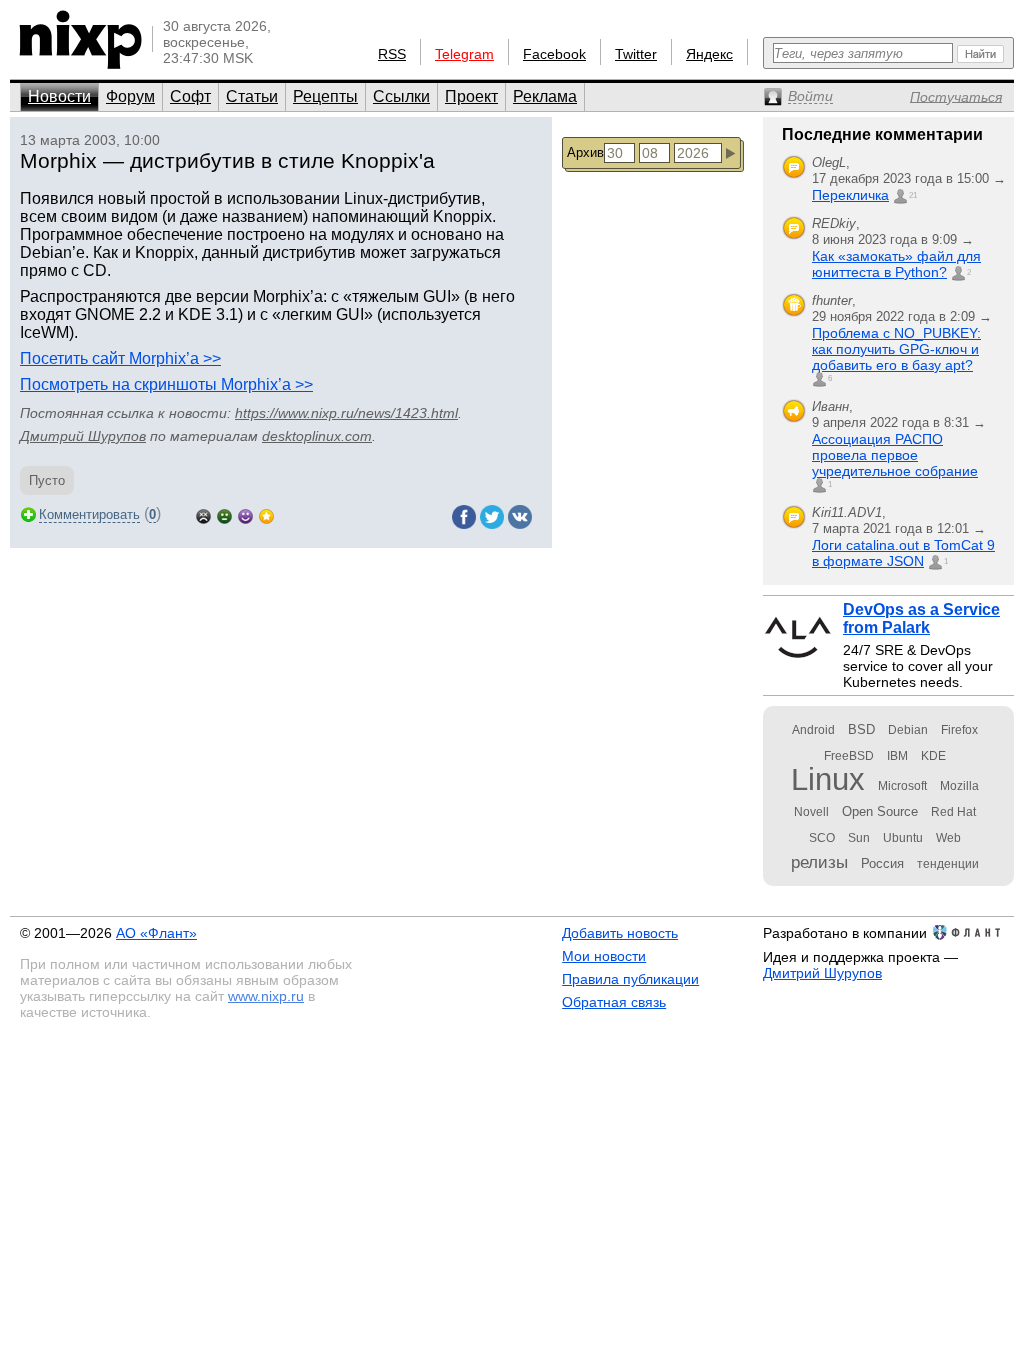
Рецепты (325, 96)
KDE (933, 756)
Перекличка (850, 195)
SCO (822, 838)
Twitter (636, 54)
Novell (811, 812)
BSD (861, 729)
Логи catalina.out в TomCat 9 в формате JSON (903, 553)
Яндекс (709, 54)
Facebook (554, 54)
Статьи (252, 96)
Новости (59, 96)
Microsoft (902, 786)
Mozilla (959, 786)
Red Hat (953, 812)
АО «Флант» (156, 933)
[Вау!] (266, 514)
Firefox (959, 730)
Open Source (880, 811)
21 (913, 195)
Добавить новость (620, 933)
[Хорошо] (245, 514)
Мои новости (604, 956)
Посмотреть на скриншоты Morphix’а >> (166, 384)
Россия (882, 863)
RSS (392, 54)
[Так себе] (224, 514)
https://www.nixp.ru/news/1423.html (346, 413)
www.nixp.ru (266, 996)
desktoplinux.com (317, 436)
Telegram (464, 54)
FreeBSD (849, 756)
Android (813, 730)
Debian (908, 730)
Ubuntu (903, 838)
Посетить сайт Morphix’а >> (120, 358)
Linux (828, 779)
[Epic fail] (203, 514)
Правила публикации (630, 979)
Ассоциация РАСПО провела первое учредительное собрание (895, 455)
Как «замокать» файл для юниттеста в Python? (896, 264)
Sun (859, 838)
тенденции (948, 864)
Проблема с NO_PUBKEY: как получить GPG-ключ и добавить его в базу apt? (896, 349)
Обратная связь (614, 1002)
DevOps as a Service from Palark (921, 618)
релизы (819, 862)
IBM (897, 756)
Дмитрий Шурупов (83, 436)
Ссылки (401, 96)
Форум (130, 96)
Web (948, 838)
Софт (190, 96)
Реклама (545, 96)
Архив (585, 152)
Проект (471, 96)
